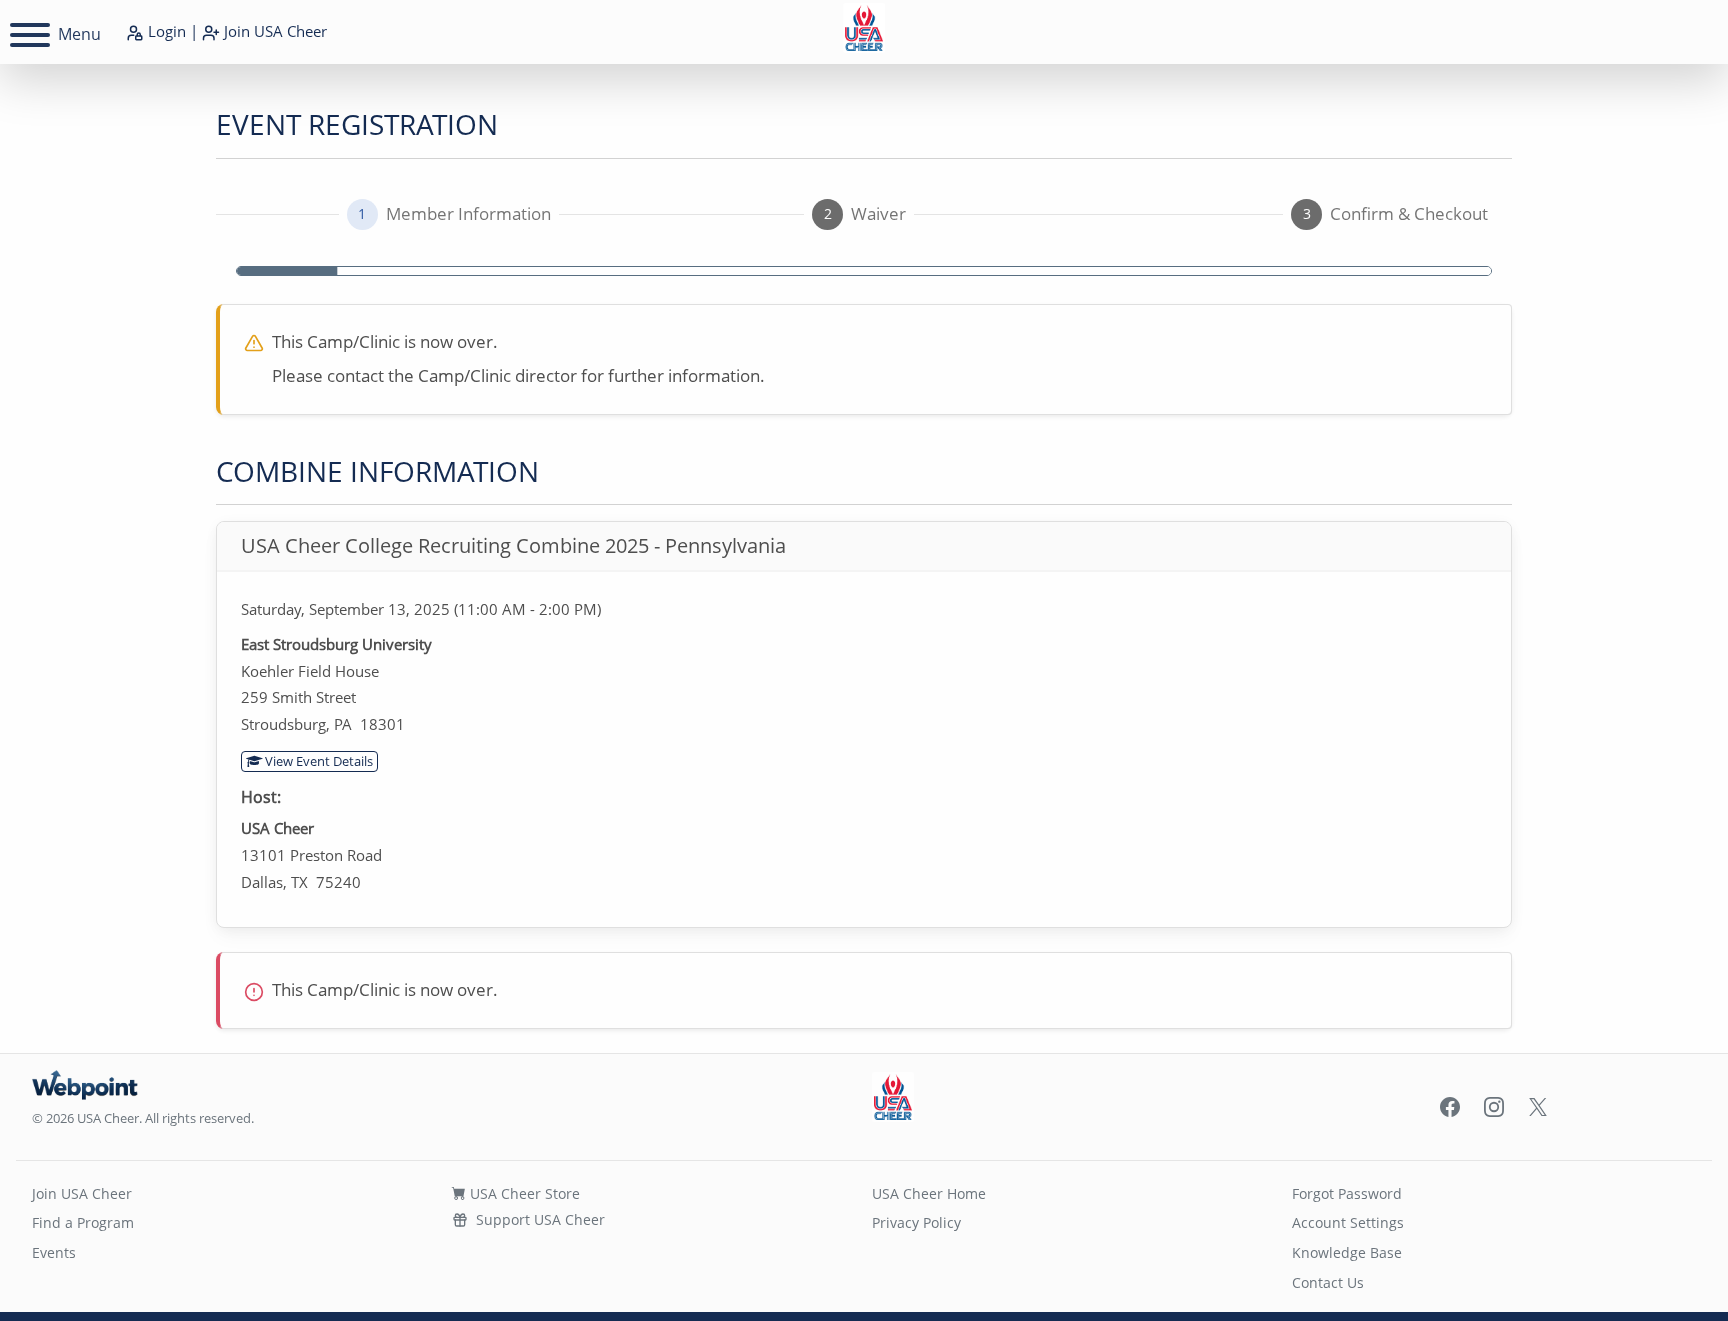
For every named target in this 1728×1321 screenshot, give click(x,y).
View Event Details (317, 761)
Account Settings (1348, 1222)
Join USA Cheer (82, 1193)
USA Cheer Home (929, 1193)
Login (165, 31)
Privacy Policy (916, 1222)
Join (273, 31)
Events (54, 1252)
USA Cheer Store (523, 1193)
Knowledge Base (1347, 1252)
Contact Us (1328, 1282)
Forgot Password (1347, 1193)
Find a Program (83, 1222)
